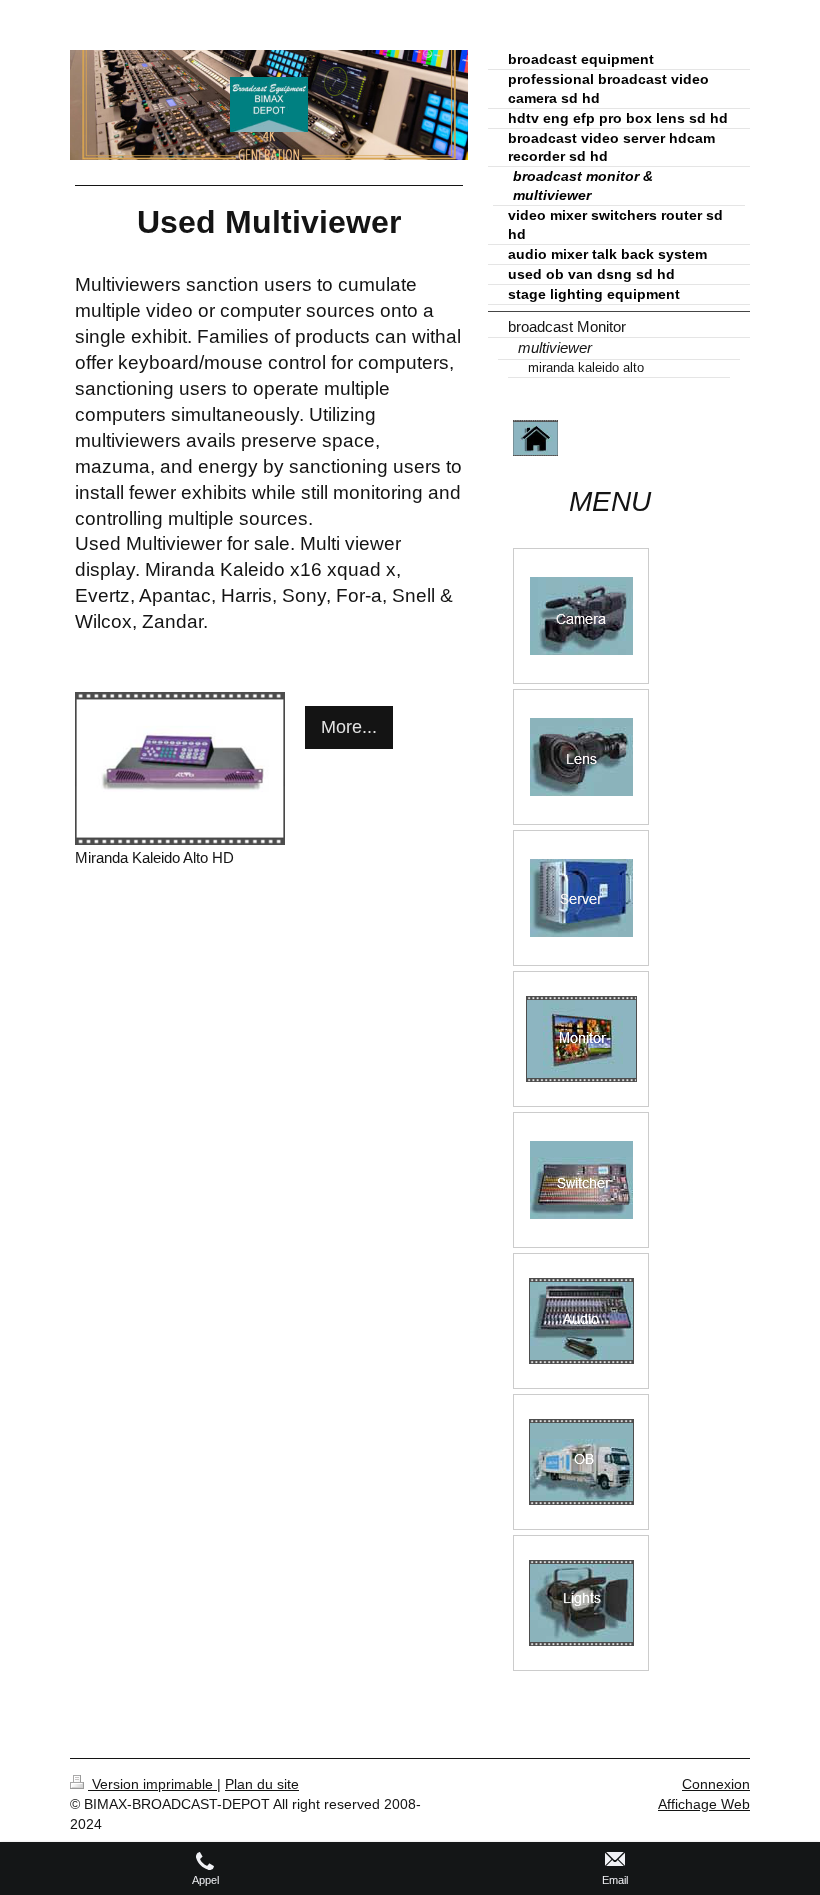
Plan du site (262, 1784)
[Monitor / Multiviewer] (581, 1039)
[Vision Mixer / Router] (581, 1180)
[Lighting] (581, 1603)
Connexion (716, 1784)
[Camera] (581, 616)
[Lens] (581, 757)
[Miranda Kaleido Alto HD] (180, 768)
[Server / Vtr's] (581, 898)
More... (349, 727)
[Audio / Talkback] (581, 1321)
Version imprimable (152, 1784)
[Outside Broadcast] (581, 1462)
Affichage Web (704, 1804)
